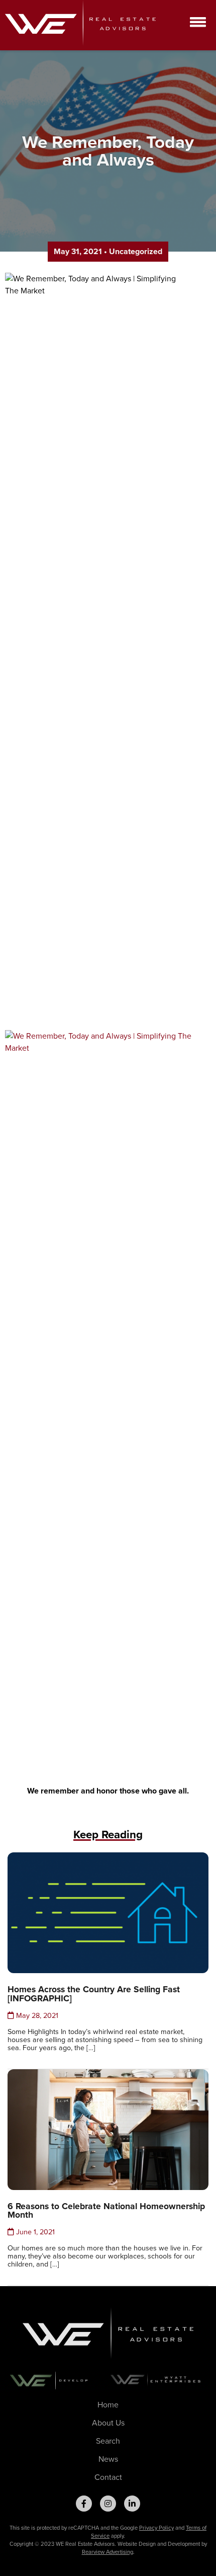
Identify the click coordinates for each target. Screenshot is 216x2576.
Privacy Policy (156, 2528)
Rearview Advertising (107, 2552)
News (108, 2459)
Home (108, 2405)
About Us (108, 2423)
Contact (108, 2477)
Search (108, 2441)
